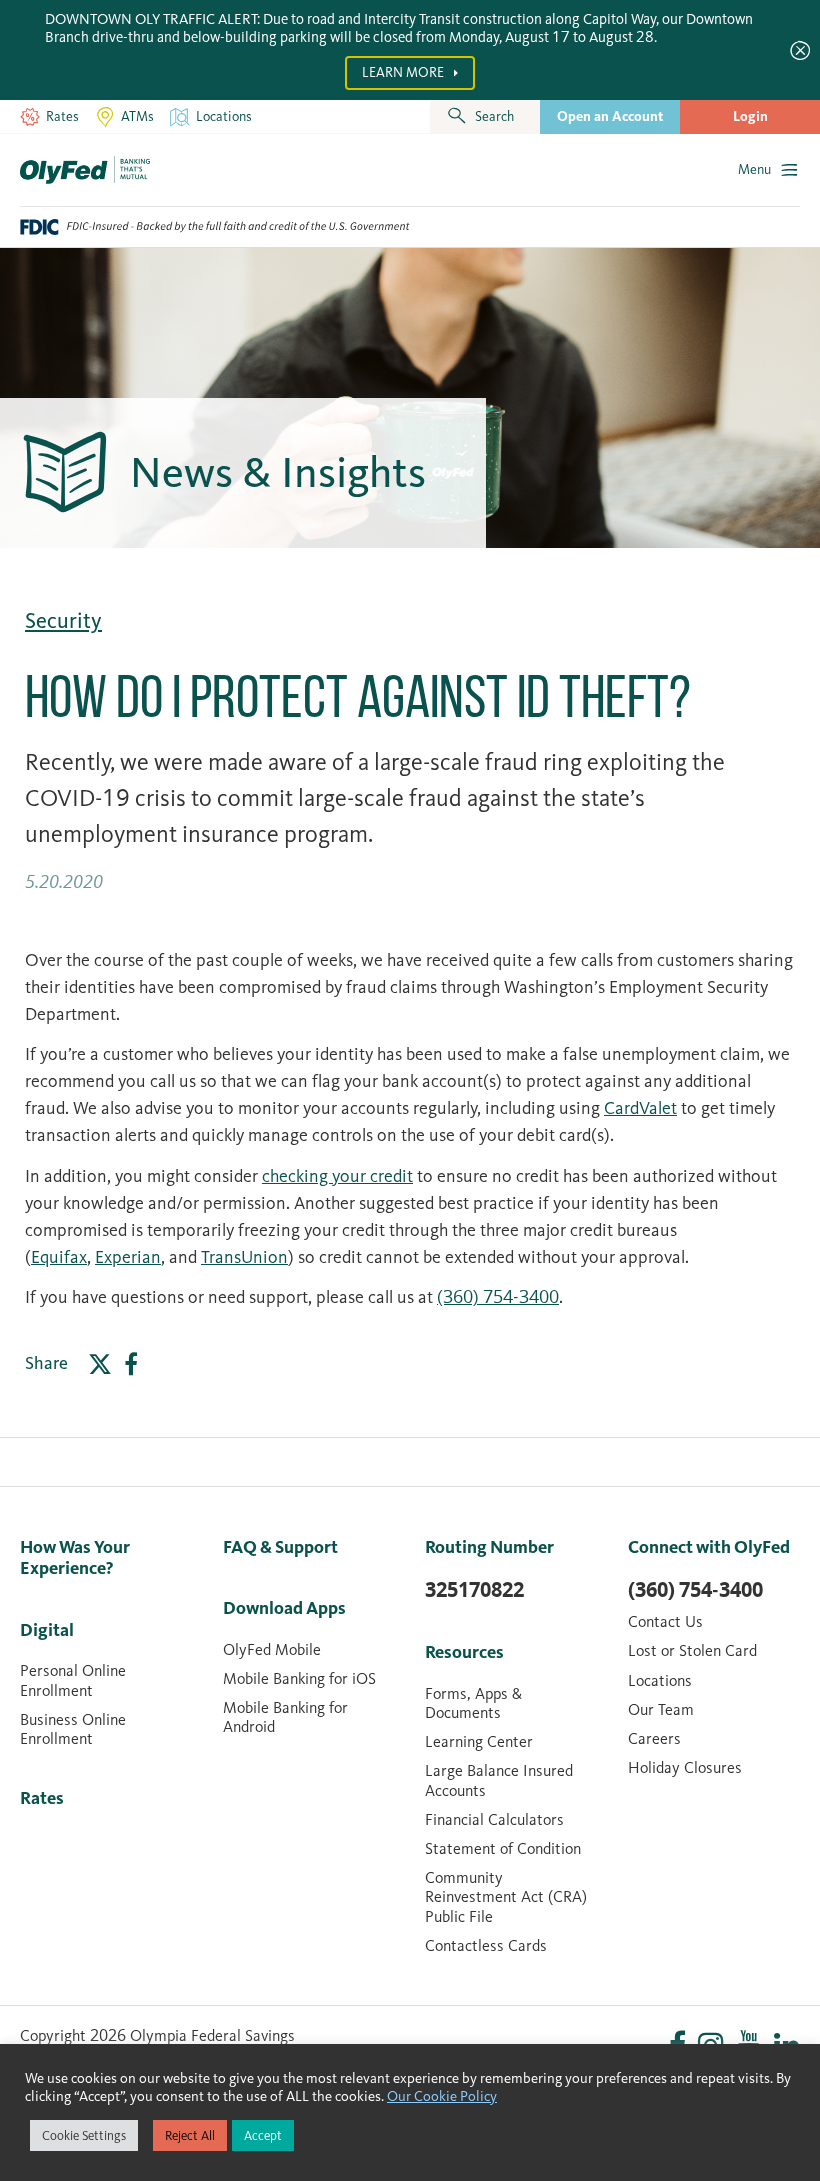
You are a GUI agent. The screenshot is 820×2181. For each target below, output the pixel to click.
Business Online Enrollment (73, 1729)
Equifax (59, 1257)
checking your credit (337, 1176)
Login (750, 116)
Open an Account (610, 116)
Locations (660, 1680)
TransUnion (244, 1257)
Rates (42, 1798)
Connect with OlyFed (709, 1547)
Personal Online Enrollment (73, 1680)
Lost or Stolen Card (692, 1650)
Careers (654, 1738)
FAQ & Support (280, 1547)
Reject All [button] (190, 2135)
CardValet (640, 1108)
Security (63, 620)
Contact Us (665, 1621)
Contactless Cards (486, 1945)
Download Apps (284, 1608)
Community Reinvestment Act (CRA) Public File (506, 1896)
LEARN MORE (404, 72)
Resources (464, 1652)
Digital (47, 1630)
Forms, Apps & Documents (473, 1703)
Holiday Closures (685, 1767)
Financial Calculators (494, 1819)
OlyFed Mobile (272, 1649)
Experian (128, 1257)
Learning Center (479, 1741)
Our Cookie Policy (442, 2096)
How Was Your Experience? (75, 1558)
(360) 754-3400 (498, 1297)
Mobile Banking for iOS (299, 1678)
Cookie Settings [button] (84, 2135)
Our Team (661, 1709)
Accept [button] (263, 2135)
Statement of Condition (503, 1848)
